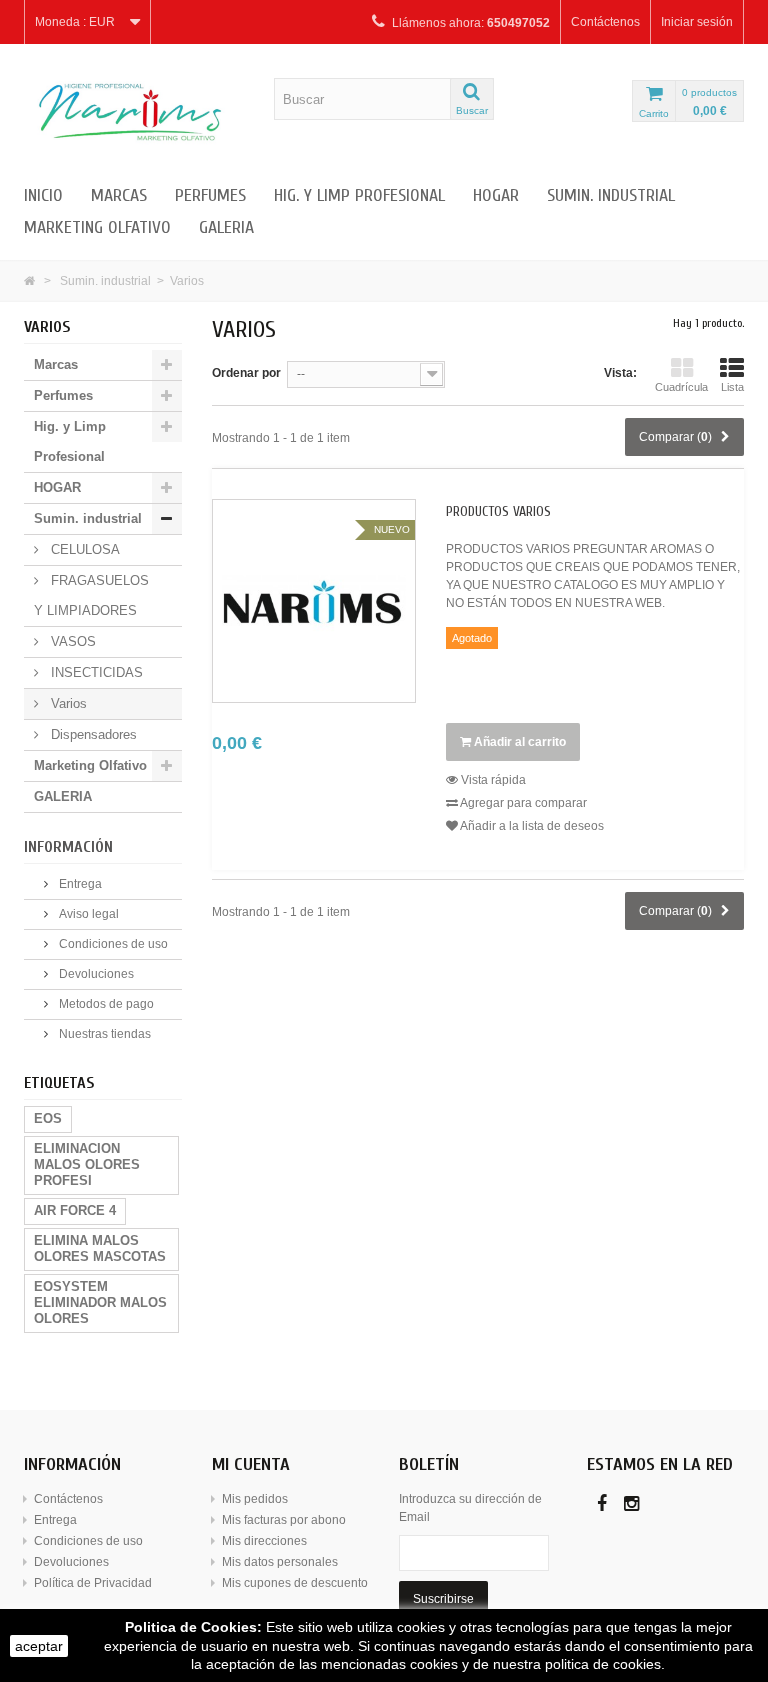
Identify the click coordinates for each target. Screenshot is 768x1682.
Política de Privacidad (93, 1583)
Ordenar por (246, 373)
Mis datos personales (280, 1562)
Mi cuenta (251, 1464)
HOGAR (496, 195)
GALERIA (226, 227)
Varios (67, 703)
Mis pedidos (255, 1499)
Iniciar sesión (697, 22)
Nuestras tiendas (103, 1034)
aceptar (39, 1646)
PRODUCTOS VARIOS (498, 512)
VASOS (71, 641)
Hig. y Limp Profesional (359, 195)
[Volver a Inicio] (29, 281)
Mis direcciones (264, 1541)
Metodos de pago (105, 1004)
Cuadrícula (681, 387)
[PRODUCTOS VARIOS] (314, 601)
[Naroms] (134, 112)
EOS (48, 1118)
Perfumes (210, 195)
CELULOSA (83, 549)
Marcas (119, 195)
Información (68, 847)
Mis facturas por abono (284, 1520)
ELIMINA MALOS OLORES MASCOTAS (100, 1248)
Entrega (79, 884)
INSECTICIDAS (95, 672)
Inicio (43, 195)
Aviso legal (87, 914)
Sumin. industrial (611, 195)
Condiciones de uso (112, 944)
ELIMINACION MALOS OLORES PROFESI (87, 1164)
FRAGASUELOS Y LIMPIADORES (91, 595)
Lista (732, 387)
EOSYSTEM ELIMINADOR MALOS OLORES (100, 1302)
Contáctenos (605, 22)
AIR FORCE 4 (75, 1210)
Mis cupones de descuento (295, 1583)
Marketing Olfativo (97, 227)
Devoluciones (95, 974)
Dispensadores (92, 734)
